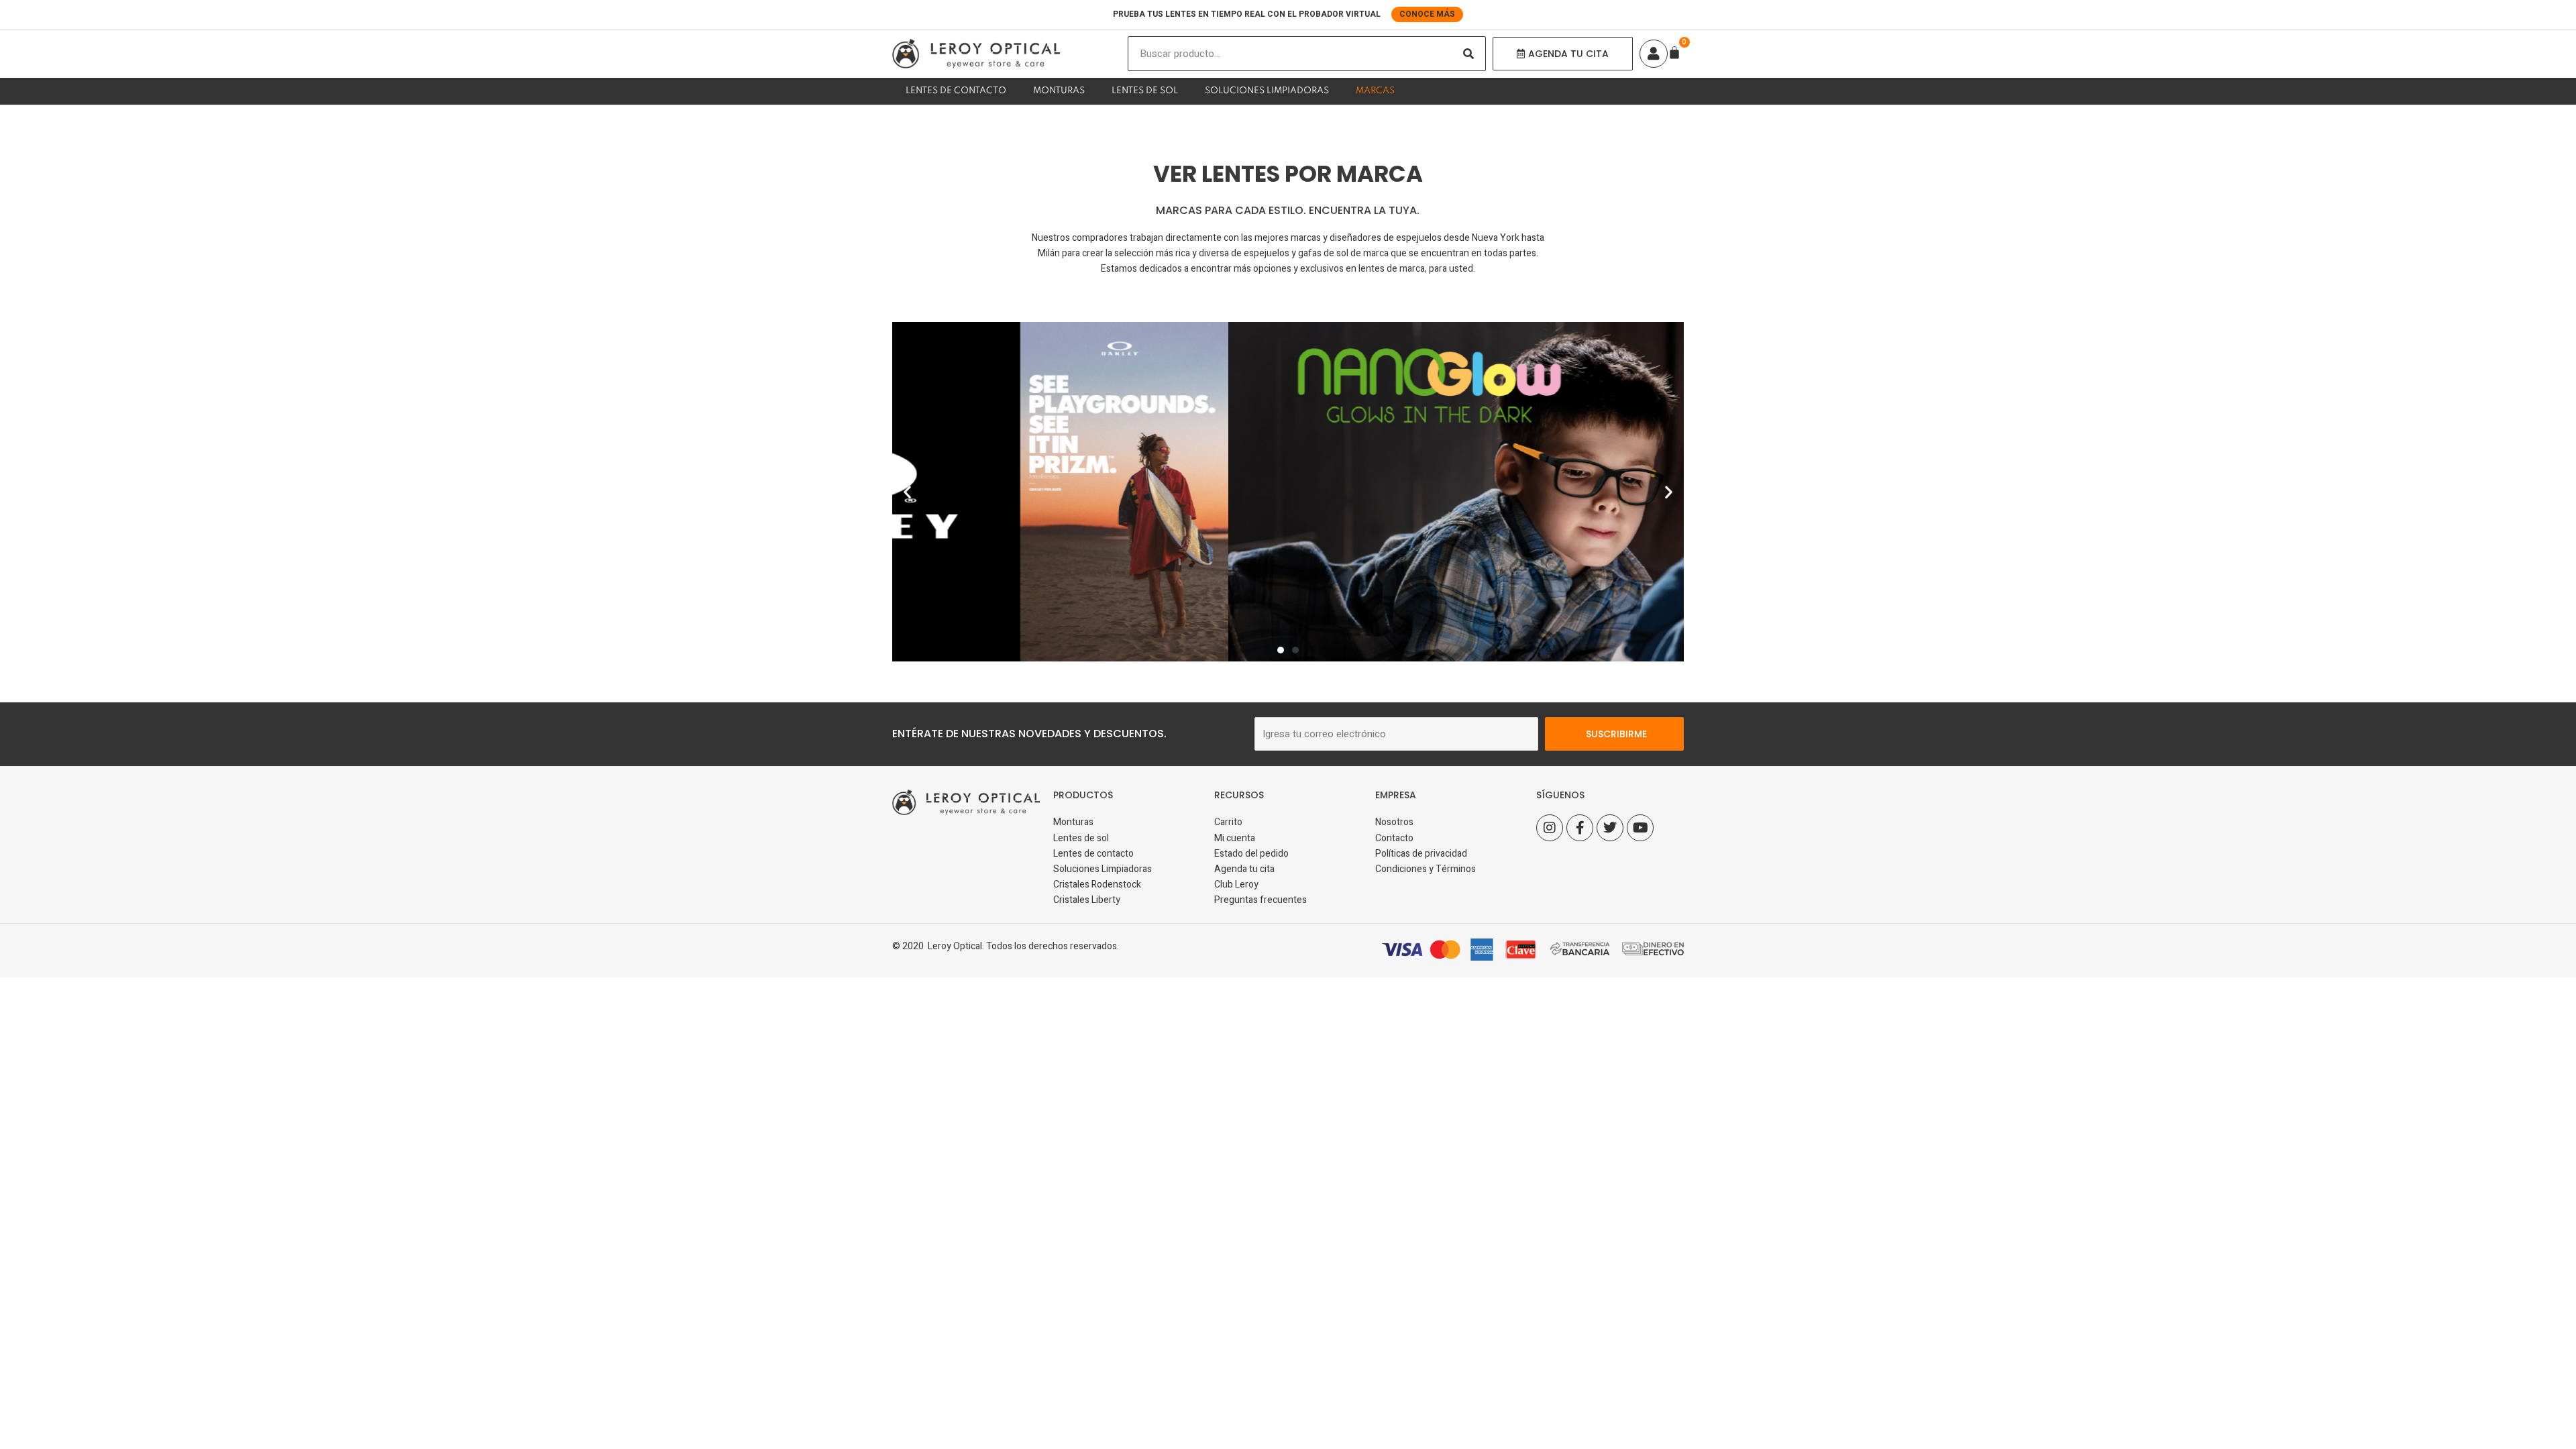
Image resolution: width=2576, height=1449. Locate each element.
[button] (907, 491)
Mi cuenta (1235, 838)
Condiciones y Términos (1426, 869)
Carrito (1228, 822)
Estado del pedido (1251, 854)
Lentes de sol (1145, 91)
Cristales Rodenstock (1097, 884)
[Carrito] (1674, 52)
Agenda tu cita (1244, 869)
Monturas (1059, 91)
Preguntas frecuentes (1260, 900)
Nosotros (1394, 822)
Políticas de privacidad (1421, 854)
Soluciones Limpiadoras (1267, 91)
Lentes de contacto (956, 91)
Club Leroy (1236, 884)
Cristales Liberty (1087, 900)
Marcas (1375, 91)
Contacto (1394, 838)
